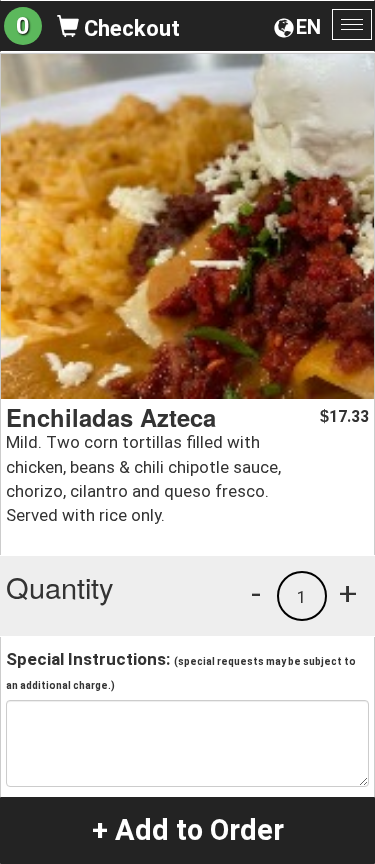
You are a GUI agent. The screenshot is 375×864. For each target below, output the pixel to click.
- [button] (256, 593)
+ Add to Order (188, 830)
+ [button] (348, 593)
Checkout (129, 28)
